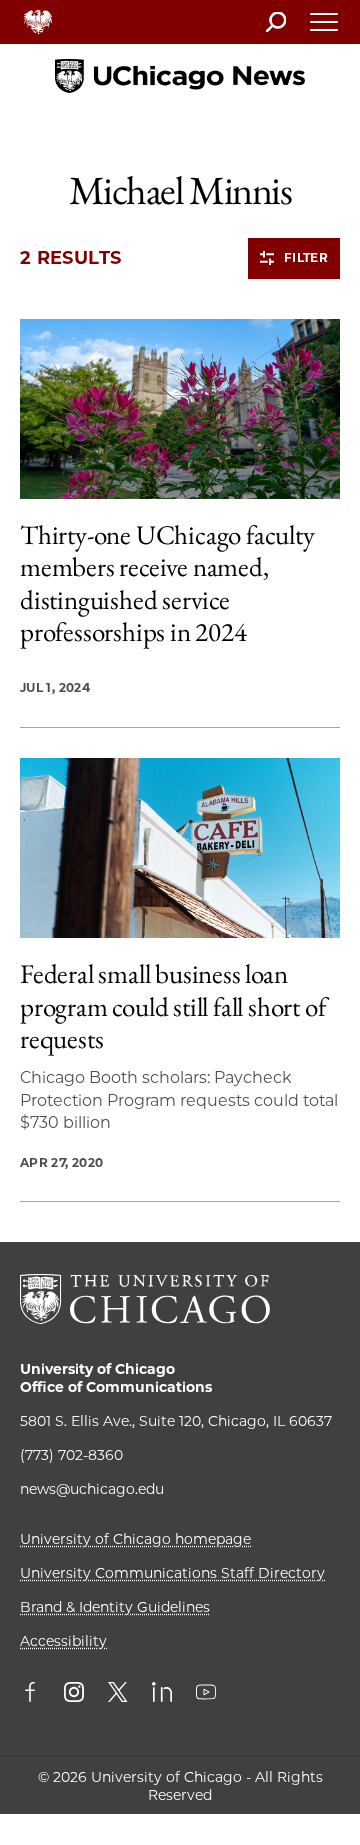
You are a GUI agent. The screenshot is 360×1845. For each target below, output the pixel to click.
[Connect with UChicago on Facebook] (35, 1694)
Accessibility (63, 1641)
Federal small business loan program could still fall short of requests (173, 1006)
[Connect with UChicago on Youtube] (206, 1694)
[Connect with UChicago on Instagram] (74, 1694)
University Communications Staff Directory (172, 1573)
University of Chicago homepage (135, 1539)
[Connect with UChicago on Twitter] (118, 1694)
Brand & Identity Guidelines (115, 1607)
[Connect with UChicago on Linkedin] (162, 1694)
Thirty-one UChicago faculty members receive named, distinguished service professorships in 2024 (167, 584)
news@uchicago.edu (92, 1489)
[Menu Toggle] (325, 28)
